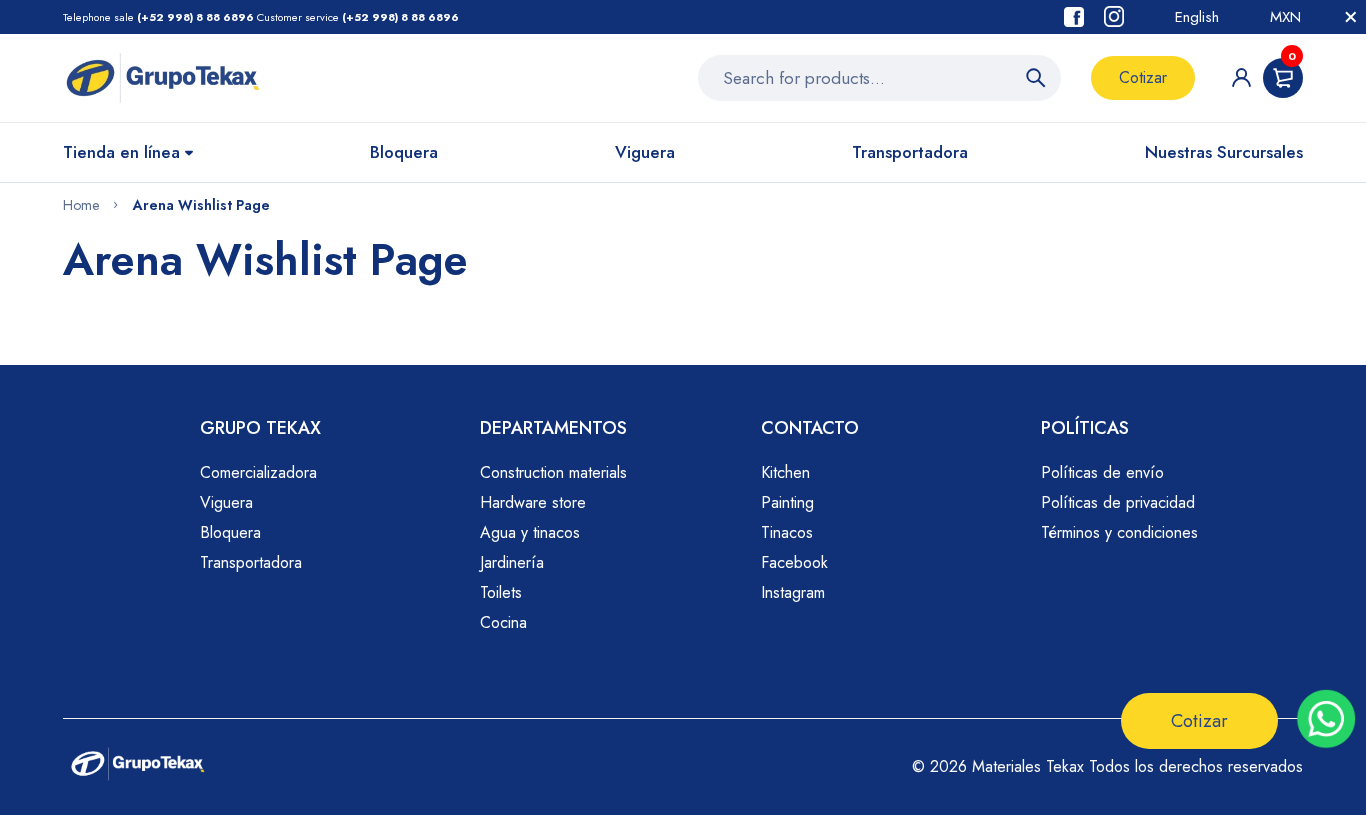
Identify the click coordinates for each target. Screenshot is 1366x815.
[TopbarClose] (1351, 17)
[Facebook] (1074, 17)
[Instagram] (1114, 16)
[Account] (1241, 77)
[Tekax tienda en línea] (163, 78)
